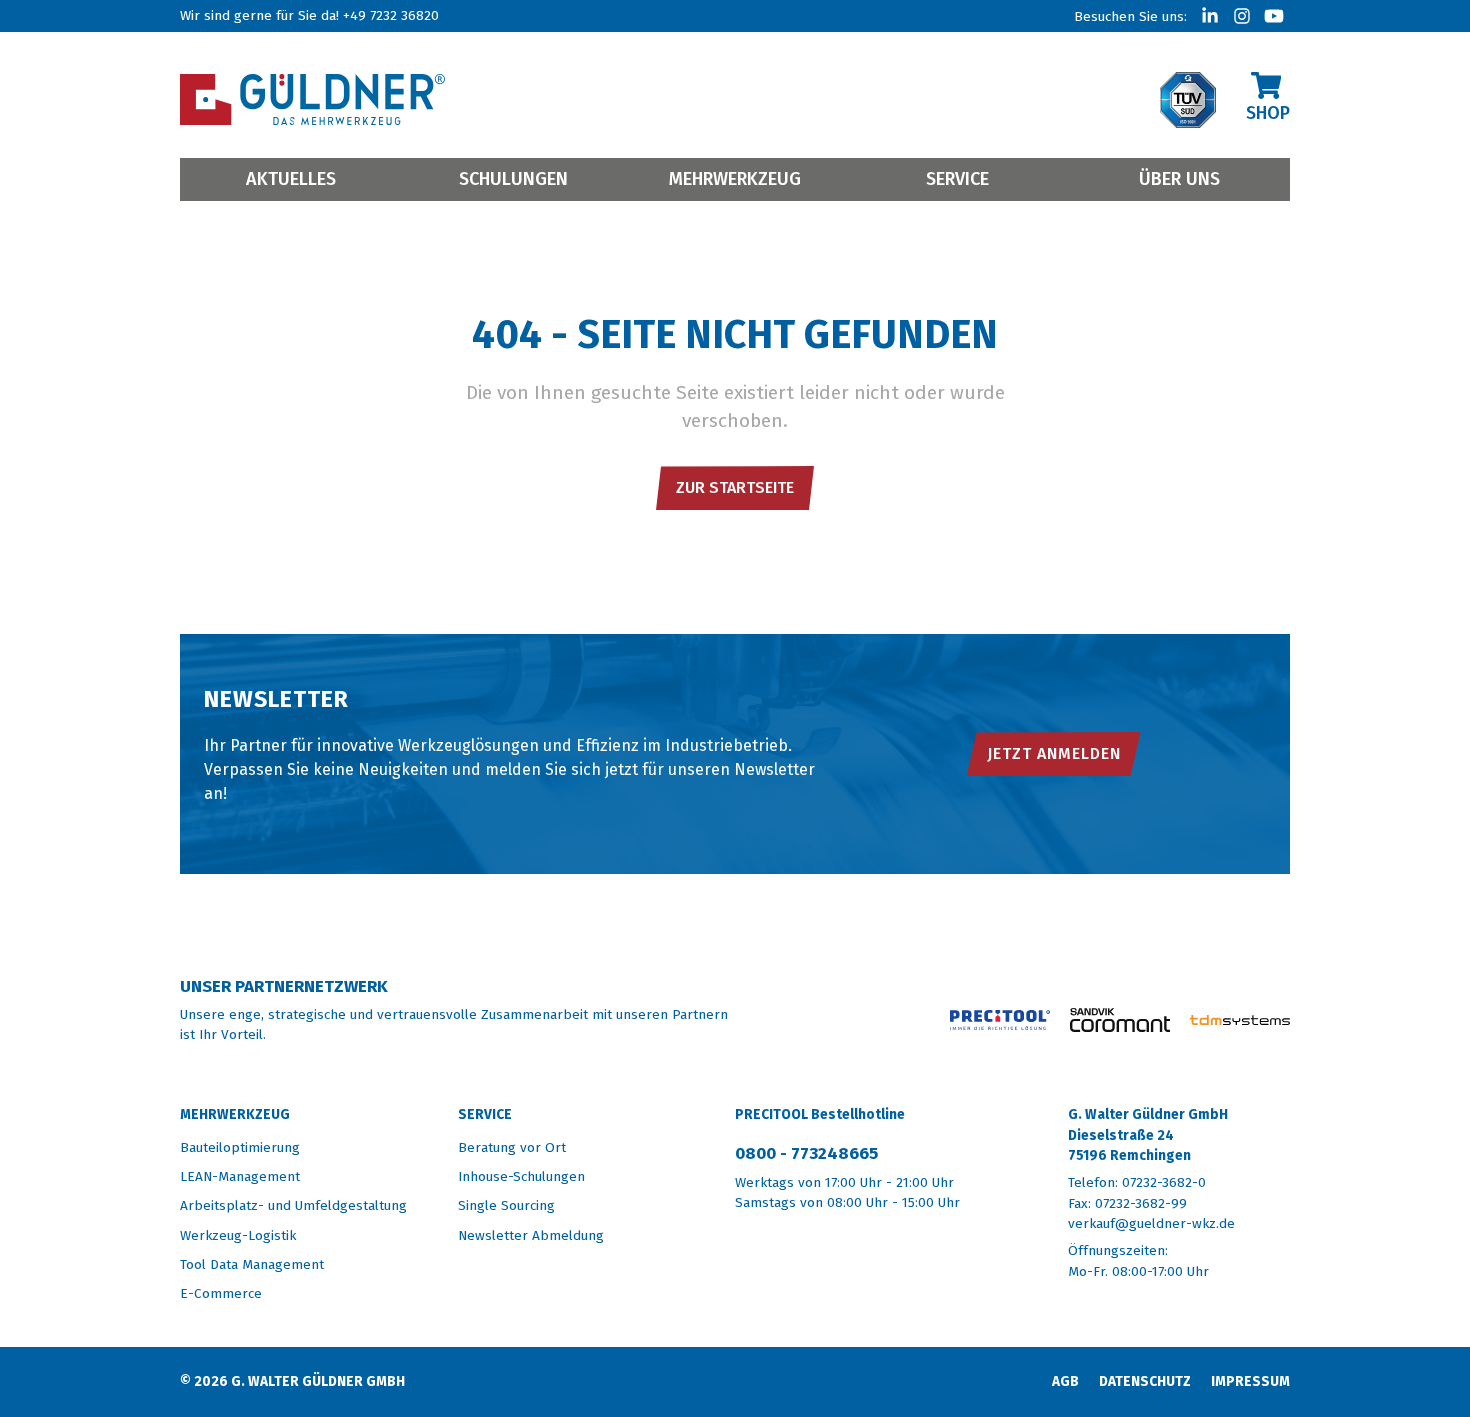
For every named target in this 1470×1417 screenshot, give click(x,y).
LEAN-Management (240, 1176)
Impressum (1250, 1381)
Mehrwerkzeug (735, 179)
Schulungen (513, 179)
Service (957, 179)
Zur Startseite (735, 487)
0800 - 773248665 (806, 1153)
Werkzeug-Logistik (238, 1235)
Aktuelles (291, 179)
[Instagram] (1242, 16)
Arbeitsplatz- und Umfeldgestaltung (293, 1205)
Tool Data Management (252, 1264)
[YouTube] (1274, 16)
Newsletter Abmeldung (531, 1235)
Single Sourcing (506, 1205)
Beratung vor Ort (512, 1147)
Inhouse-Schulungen (521, 1176)
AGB (1065, 1381)
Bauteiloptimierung (240, 1147)
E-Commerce (221, 1293)
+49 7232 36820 (391, 15)
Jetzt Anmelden (1054, 753)
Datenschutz (1145, 1381)
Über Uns (1179, 179)
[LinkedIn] (1210, 16)
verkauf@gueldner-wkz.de (1151, 1223)
